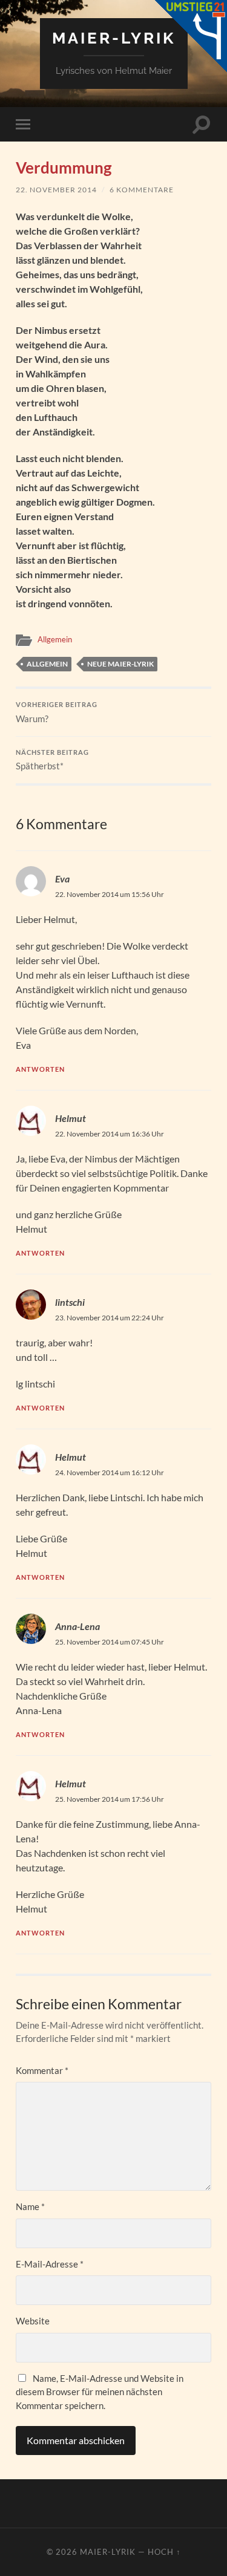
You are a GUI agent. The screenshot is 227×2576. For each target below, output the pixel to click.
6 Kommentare (142, 190)
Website (33, 2321)
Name (30, 2206)
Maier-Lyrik (114, 38)
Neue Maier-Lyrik (120, 664)
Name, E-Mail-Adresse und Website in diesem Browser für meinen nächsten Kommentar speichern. (100, 2392)
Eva (62, 879)
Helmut (71, 1118)
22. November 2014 (56, 190)
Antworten (40, 1069)
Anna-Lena (77, 1626)
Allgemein (55, 639)
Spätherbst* (52, 760)
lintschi (70, 1302)
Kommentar (42, 2070)
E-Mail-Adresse (50, 2264)
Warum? (57, 712)
